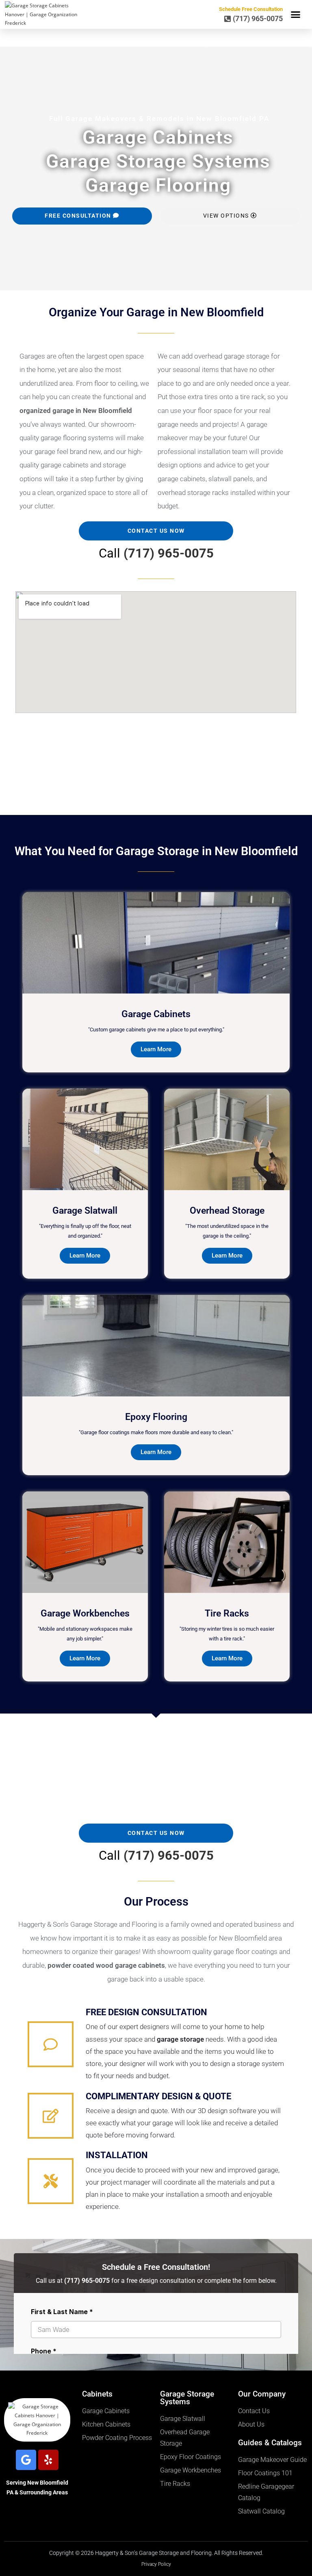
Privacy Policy (156, 2564)
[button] (296, 15)
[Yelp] (48, 2460)
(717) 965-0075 (169, 553)
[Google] (26, 2460)
